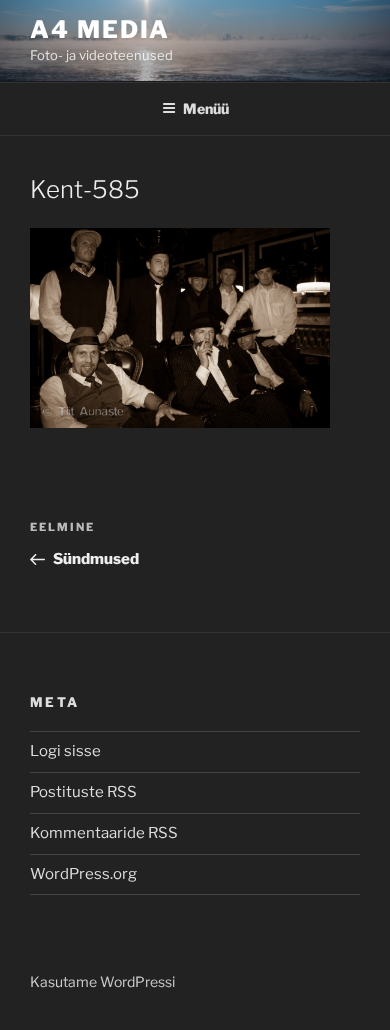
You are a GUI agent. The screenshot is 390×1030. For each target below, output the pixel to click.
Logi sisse (65, 751)
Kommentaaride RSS (104, 833)
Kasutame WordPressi (102, 981)
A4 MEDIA (100, 29)
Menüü (206, 108)
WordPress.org (83, 874)
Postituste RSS (83, 792)
